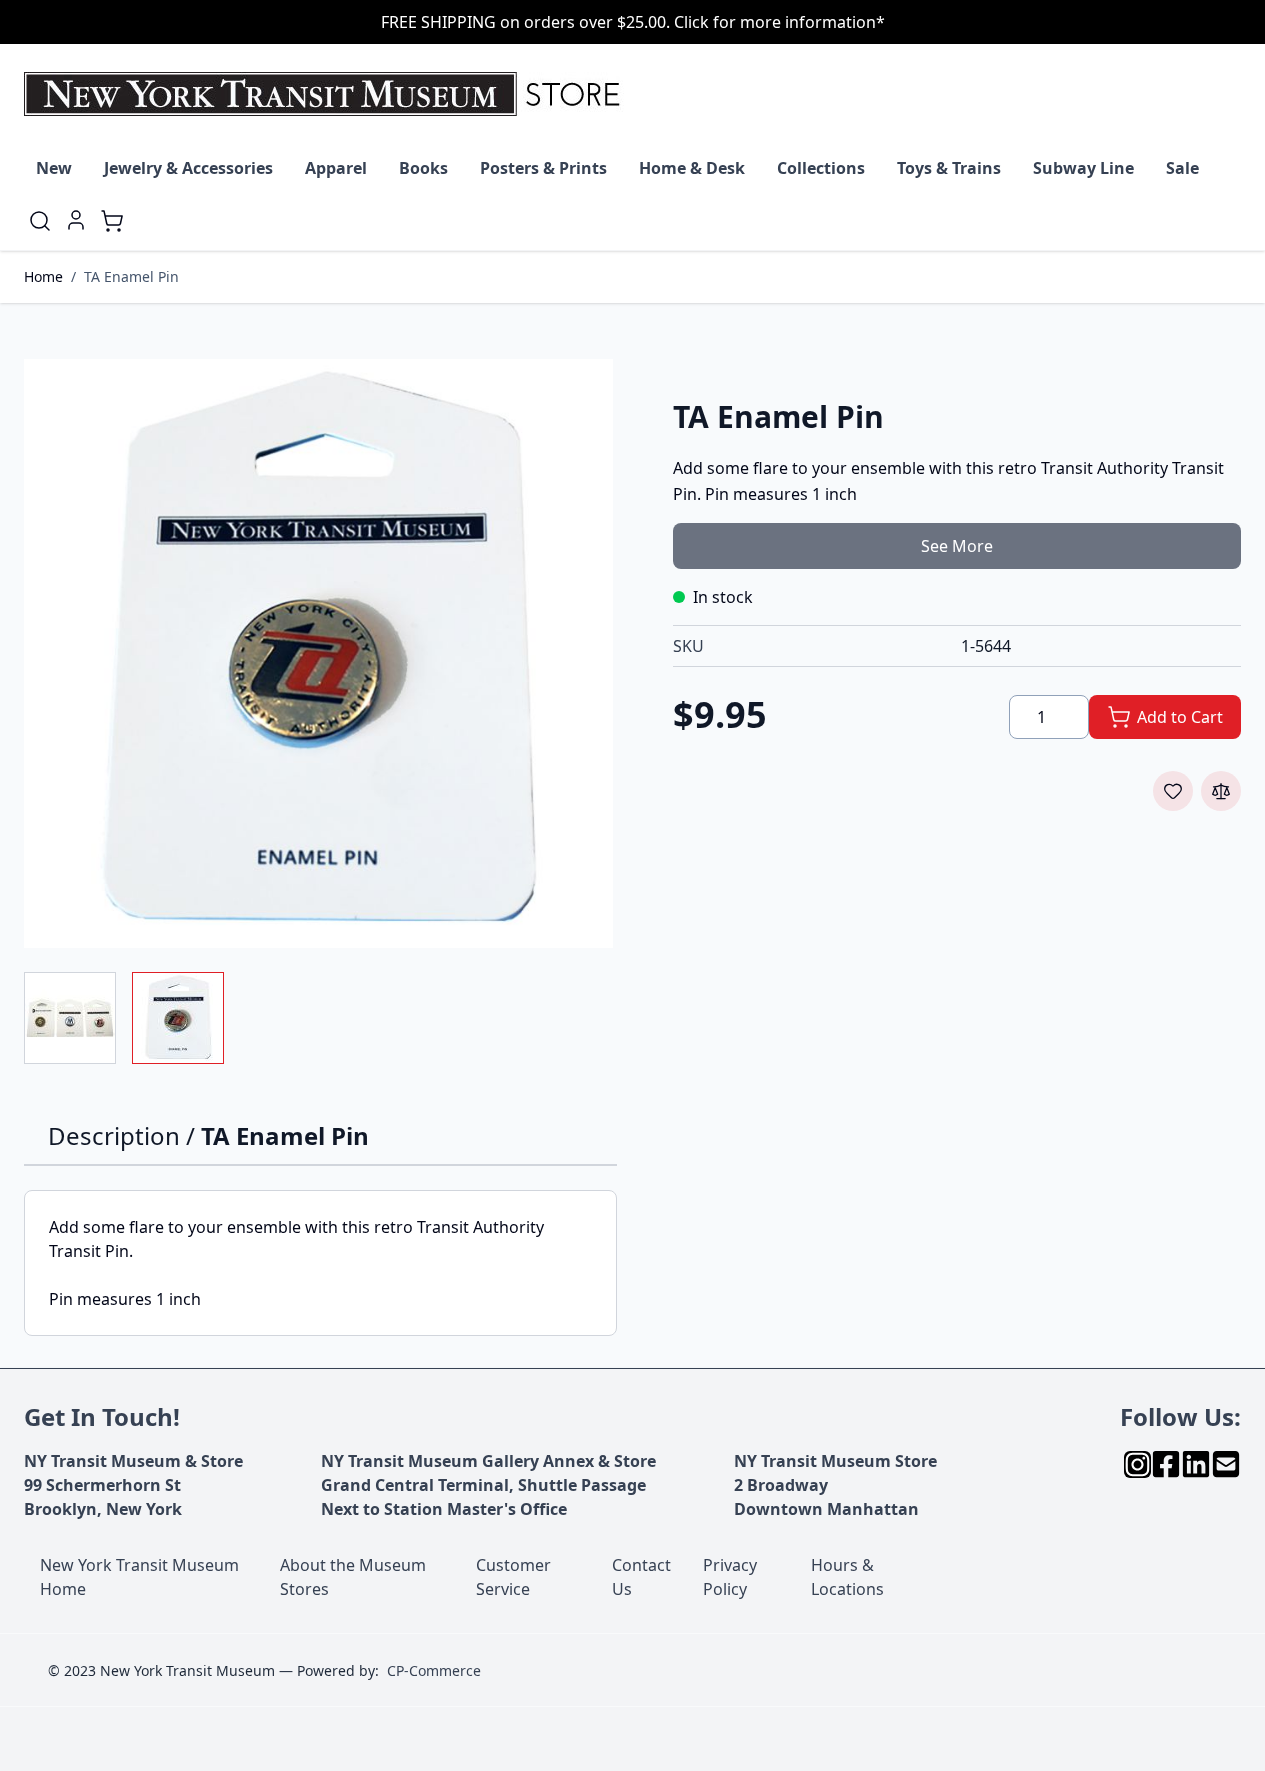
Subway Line (1083, 168)
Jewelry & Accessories (188, 168)
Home (43, 276)
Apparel (336, 168)
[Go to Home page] (326, 94)
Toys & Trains (949, 168)
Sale (1182, 168)
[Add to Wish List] (1173, 791)
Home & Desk (692, 168)
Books (423, 168)
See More (957, 546)
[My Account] (76, 220)
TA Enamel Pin (131, 276)
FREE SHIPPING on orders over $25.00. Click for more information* (633, 22)
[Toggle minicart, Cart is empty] (112, 221)
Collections (821, 168)
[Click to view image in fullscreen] (318, 653)
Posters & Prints (543, 168)
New (54, 168)
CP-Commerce (434, 1670)
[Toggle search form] (40, 221)
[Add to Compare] (1221, 791)
